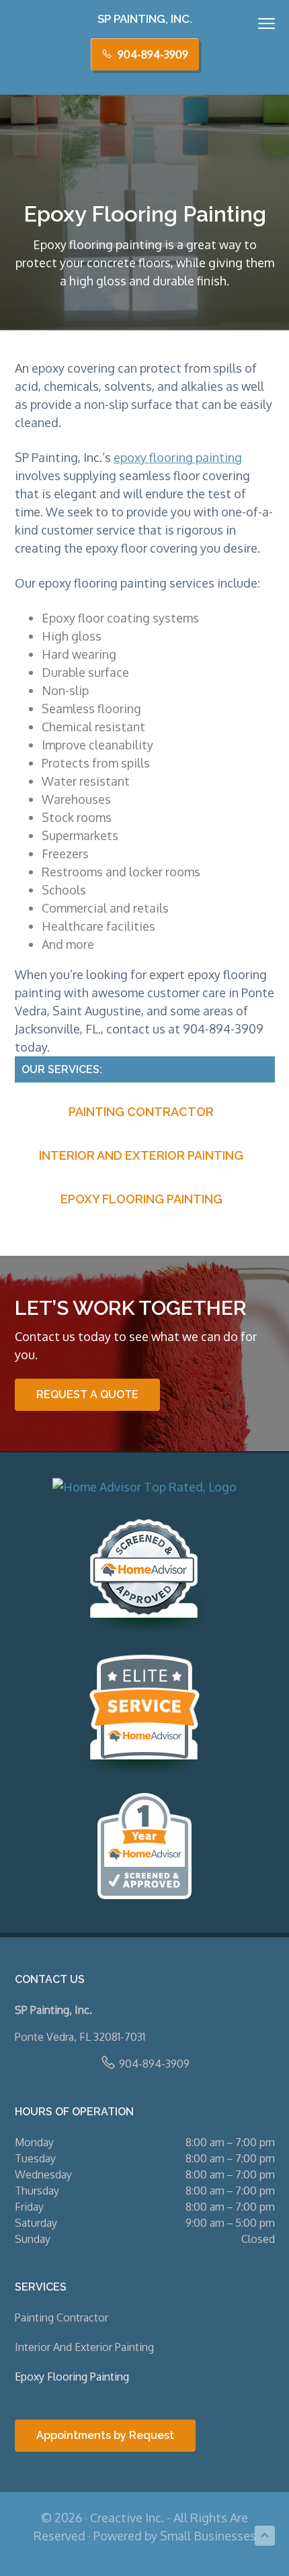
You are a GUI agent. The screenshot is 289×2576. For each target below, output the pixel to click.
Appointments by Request (105, 2435)
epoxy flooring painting (178, 457)
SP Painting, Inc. (145, 19)
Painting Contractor (141, 1112)
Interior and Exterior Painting (141, 1155)
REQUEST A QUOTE (87, 1394)
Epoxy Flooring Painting (141, 1199)
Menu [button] (252, 23)
